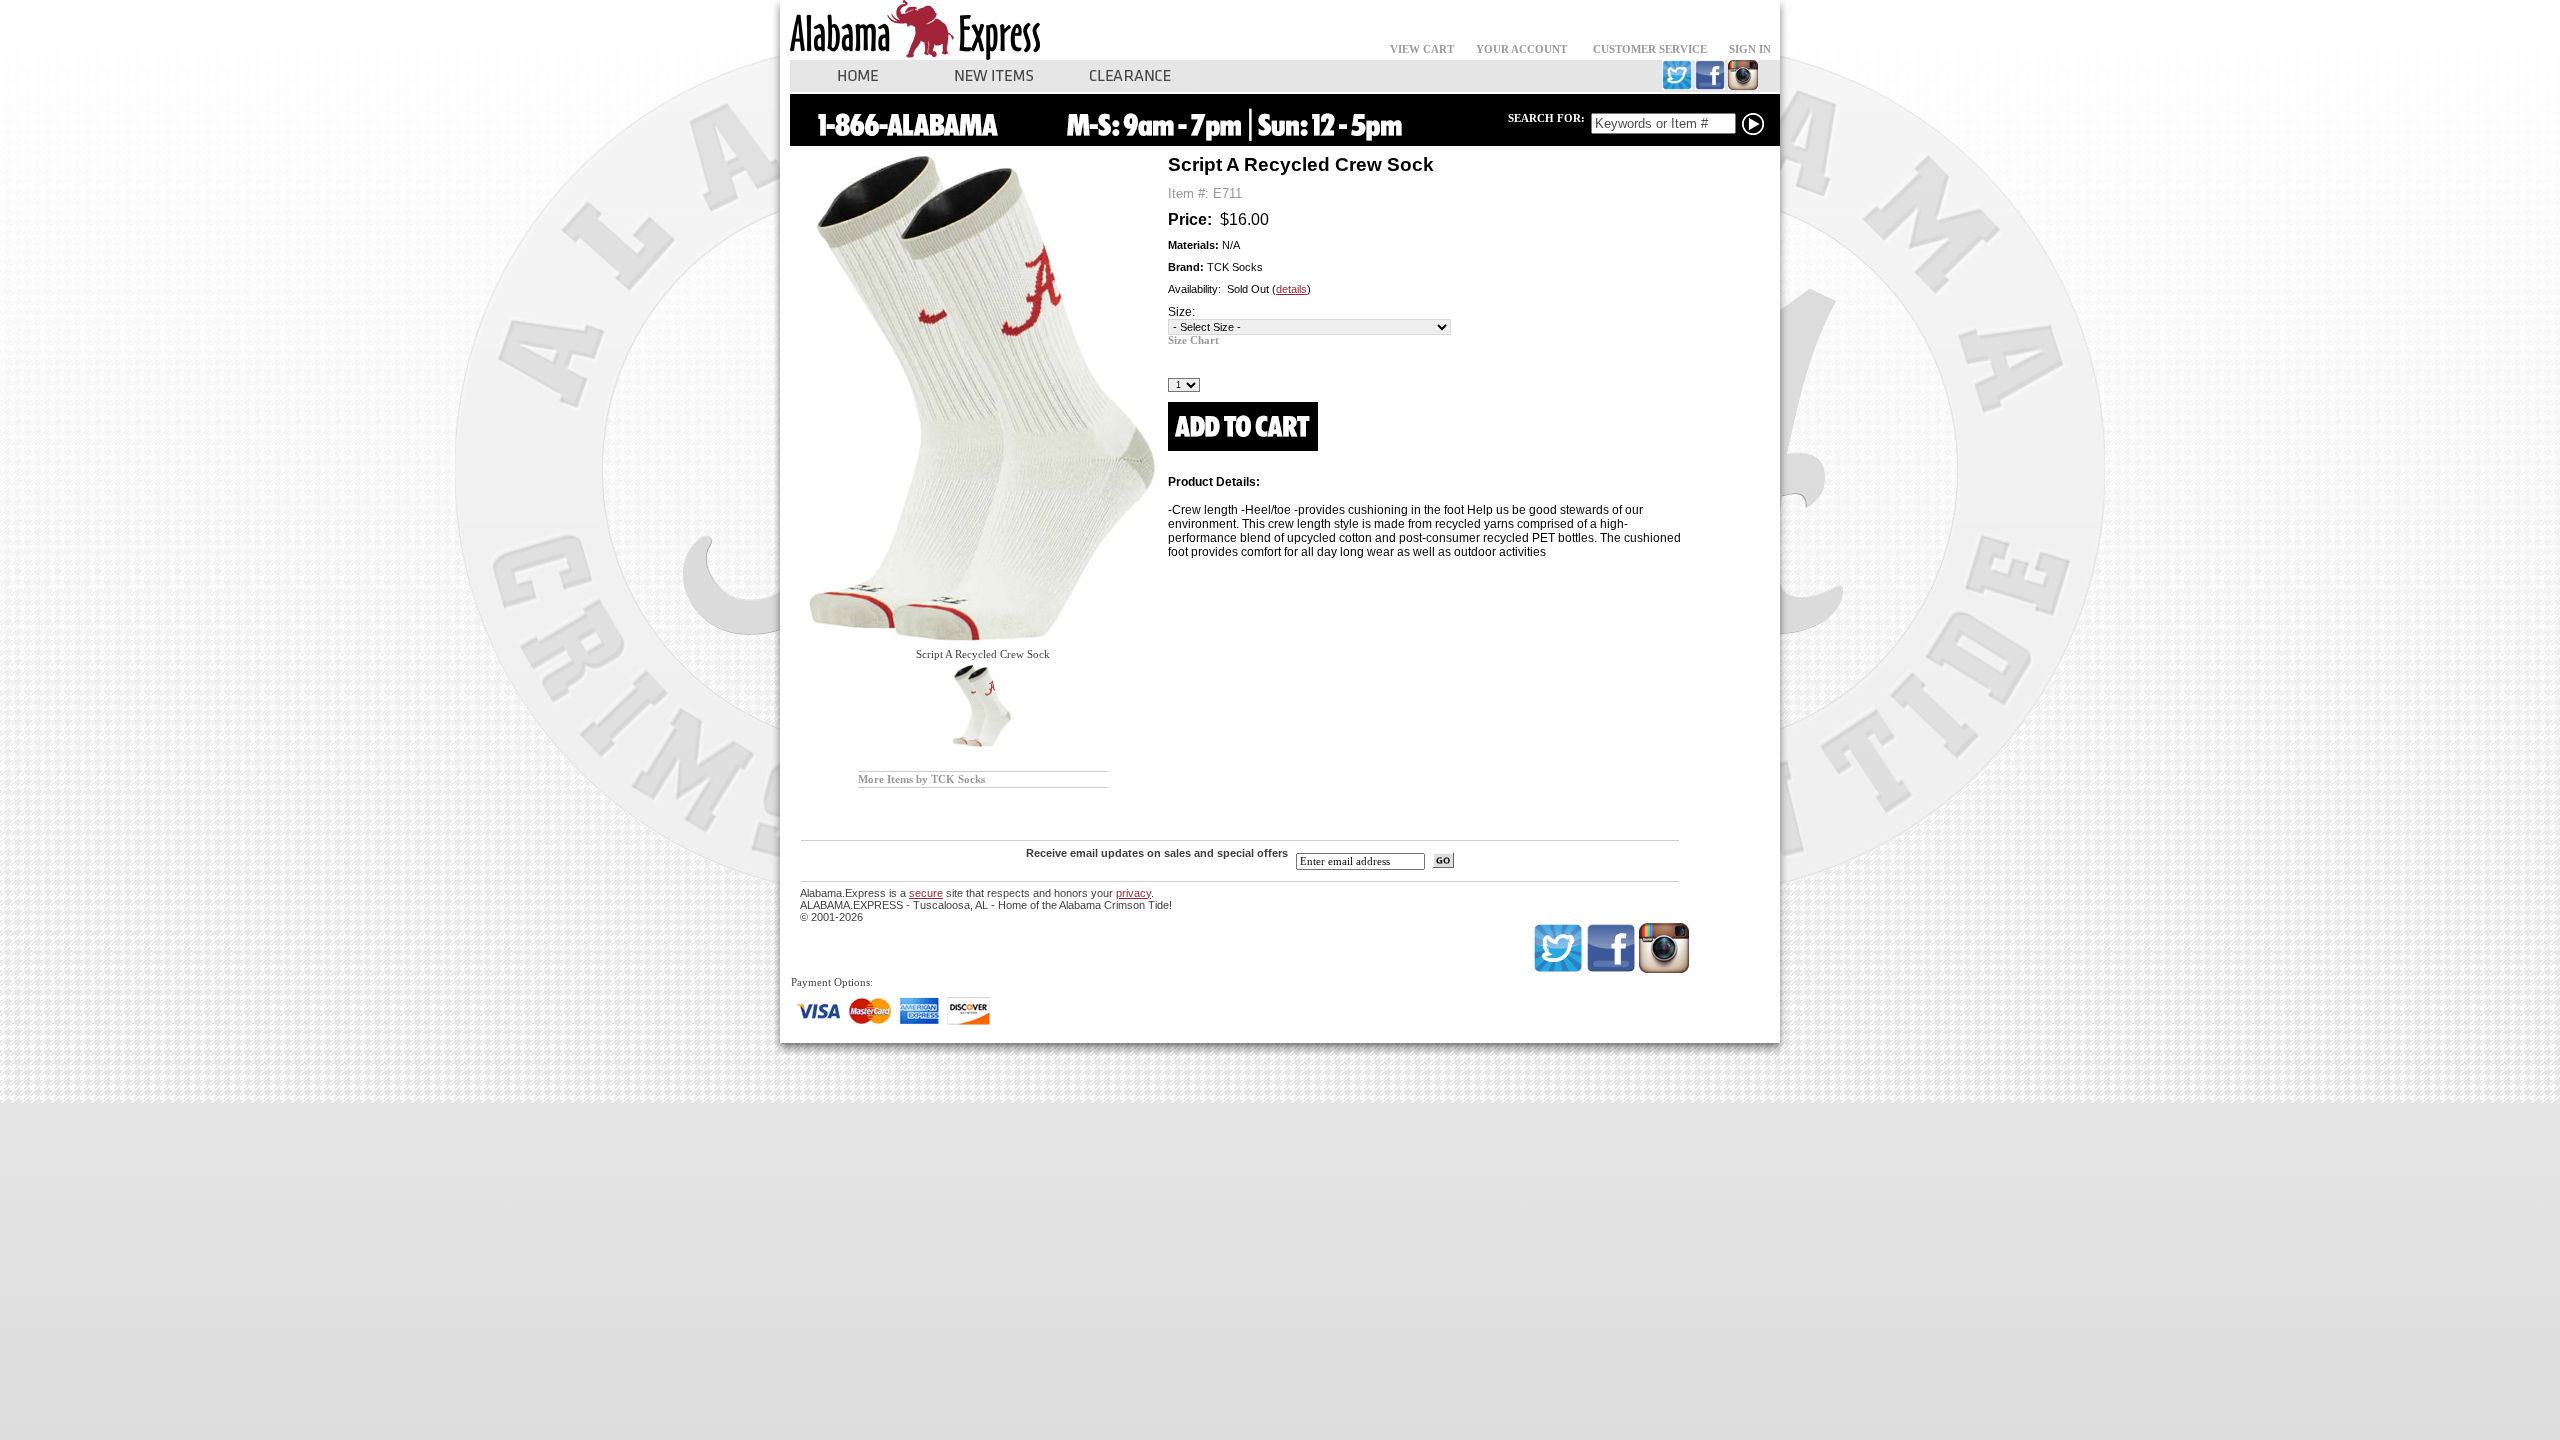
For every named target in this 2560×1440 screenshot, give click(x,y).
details (1291, 289)
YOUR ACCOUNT (1521, 49)
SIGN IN (1750, 49)
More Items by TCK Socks (921, 779)
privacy (1133, 893)
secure (926, 893)
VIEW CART (1422, 49)
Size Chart (1193, 340)
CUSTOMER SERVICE (1650, 49)
